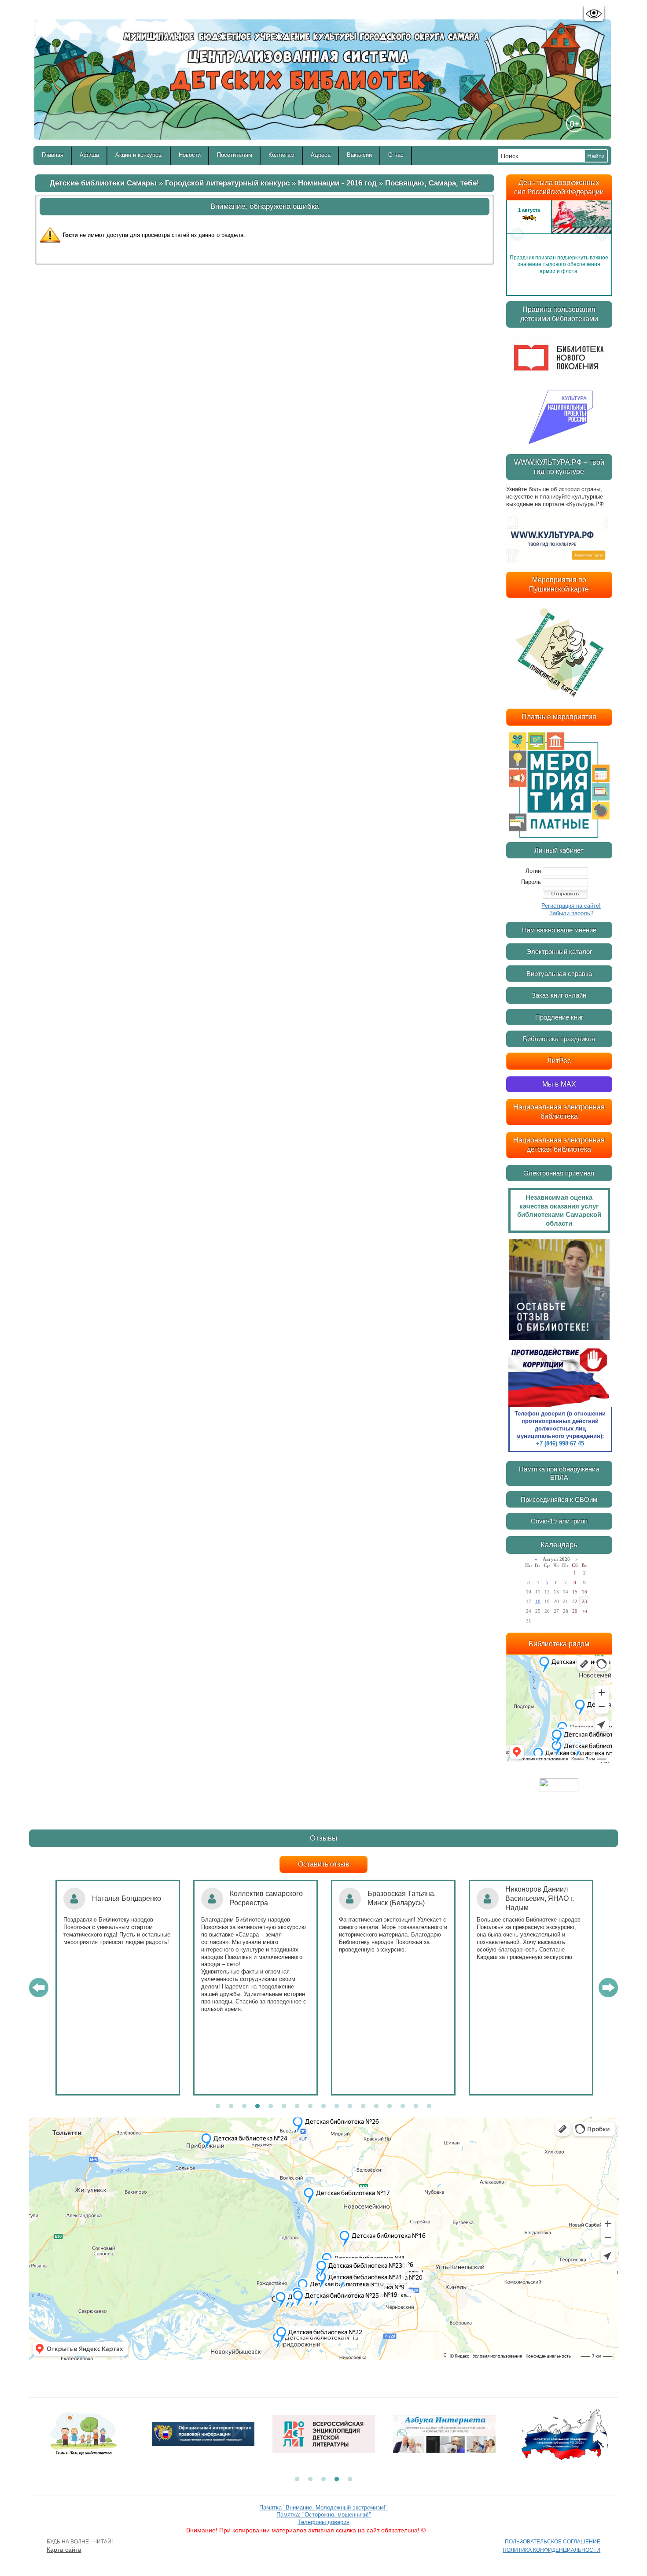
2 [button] (231, 2107)
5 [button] (271, 2107)
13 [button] (376, 2107)
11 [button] (350, 2107)
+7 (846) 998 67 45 (560, 1443)
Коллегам (281, 155)
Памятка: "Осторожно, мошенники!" (324, 2515)
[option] (559, 234)
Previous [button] (517, 234)
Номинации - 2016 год (337, 183)
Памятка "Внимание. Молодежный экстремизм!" (323, 2508)
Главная (53, 155)
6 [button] (284, 2107)
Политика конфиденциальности (551, 2550)
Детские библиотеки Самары (103, 183)
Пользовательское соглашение (553, 2542)
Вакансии (359, 155)
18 (538, 1601)
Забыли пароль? (571, 913)
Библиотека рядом (559, 1644)
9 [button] (323, 2107)
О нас (396, 155)
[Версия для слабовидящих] (594, 14)
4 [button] (257, 2107)
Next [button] (601, 234)
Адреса (321, 155)
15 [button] (403, 2107)
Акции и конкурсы (139, 155)
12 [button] (363, 2107)
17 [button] (429, 2107)
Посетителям (235, 155)
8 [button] (310, 2107)
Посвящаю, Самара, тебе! (432, 183)
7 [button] (297, 2107)
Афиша (89, 155)
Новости (190, 155)
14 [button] (390, 2107)
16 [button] (416, 2107)
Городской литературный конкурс (227, 183)
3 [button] (244, 2107)
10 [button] (337, 2107)
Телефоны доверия (324, 2522)
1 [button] (218, 2107)
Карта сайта (64, 2550)
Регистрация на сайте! (571, 906)
